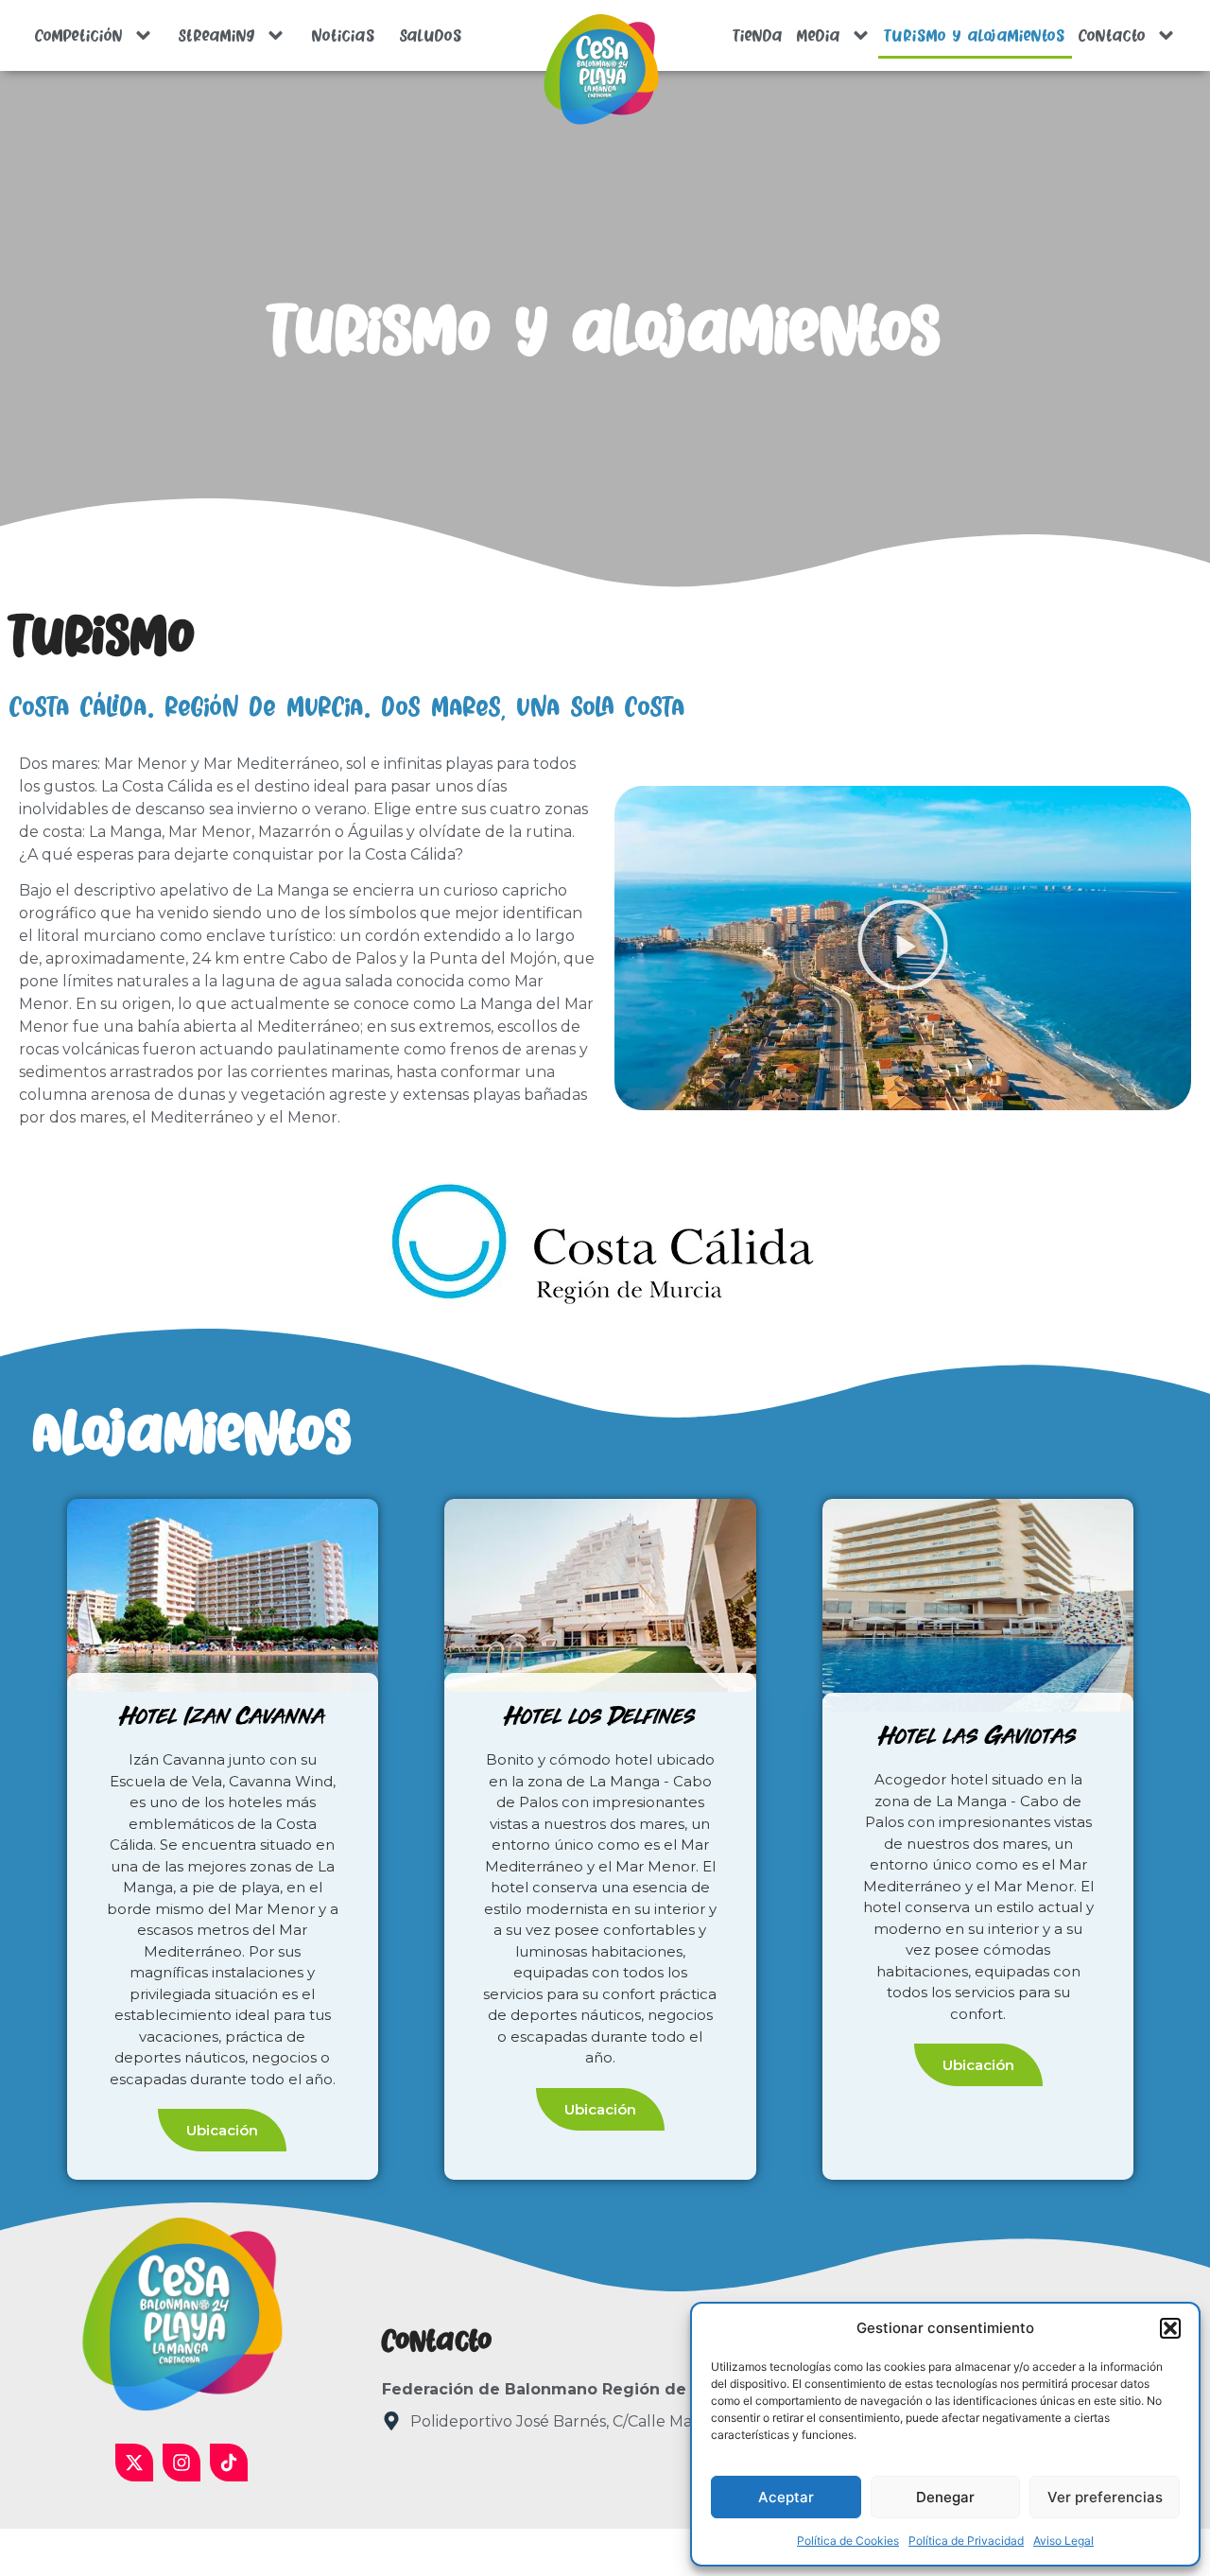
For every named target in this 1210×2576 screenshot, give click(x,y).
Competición (79, 36)
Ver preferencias (1105, 2497)
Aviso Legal (1063, 2541)
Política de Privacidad (966, 2541)
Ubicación (222, 2130)
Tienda (758, 36)
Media (818, 36)
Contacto (1112, 36)
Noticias (343, 36)
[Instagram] (181, 2463)
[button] (1170, 2328)
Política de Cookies (848, 2541)
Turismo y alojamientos (975, 36)
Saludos (431, 36)
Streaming (217, 36)
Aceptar (786, 2497)
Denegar (945, 2497)
